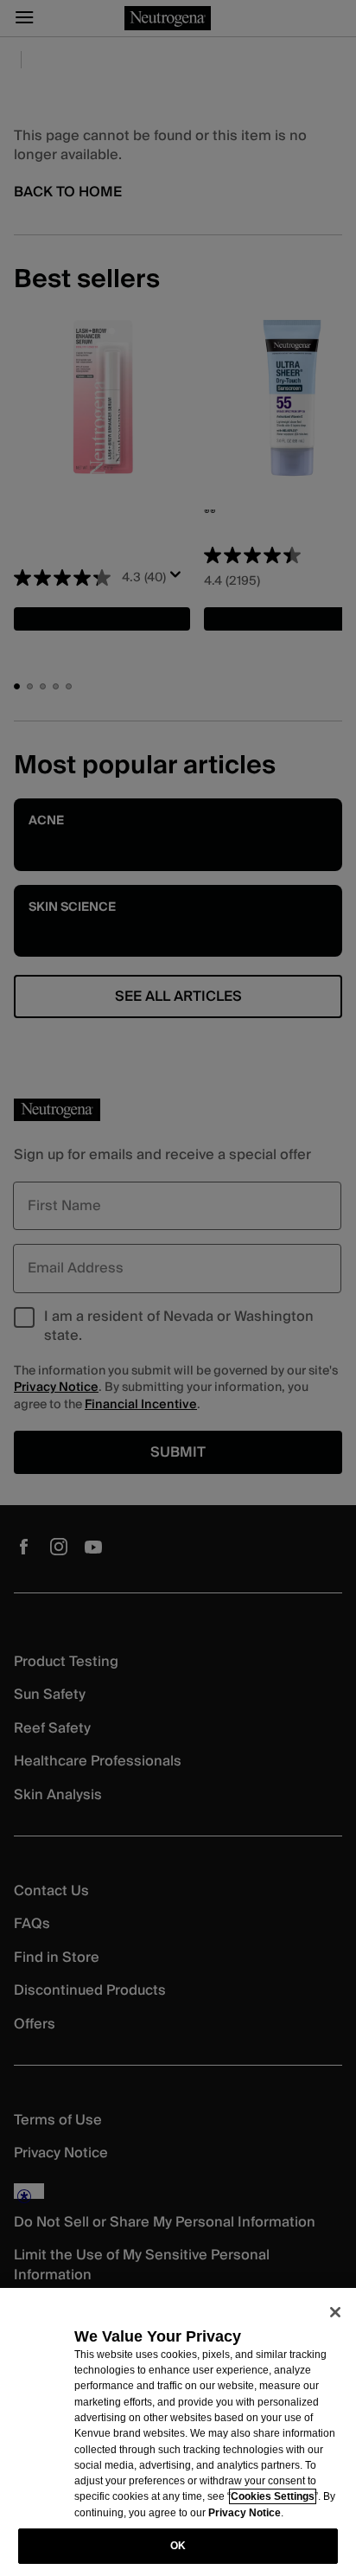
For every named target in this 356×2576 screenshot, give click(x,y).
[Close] (335, 2312)
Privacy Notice (245, 2513)
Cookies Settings (273, 2496)
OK (178, 2546)
